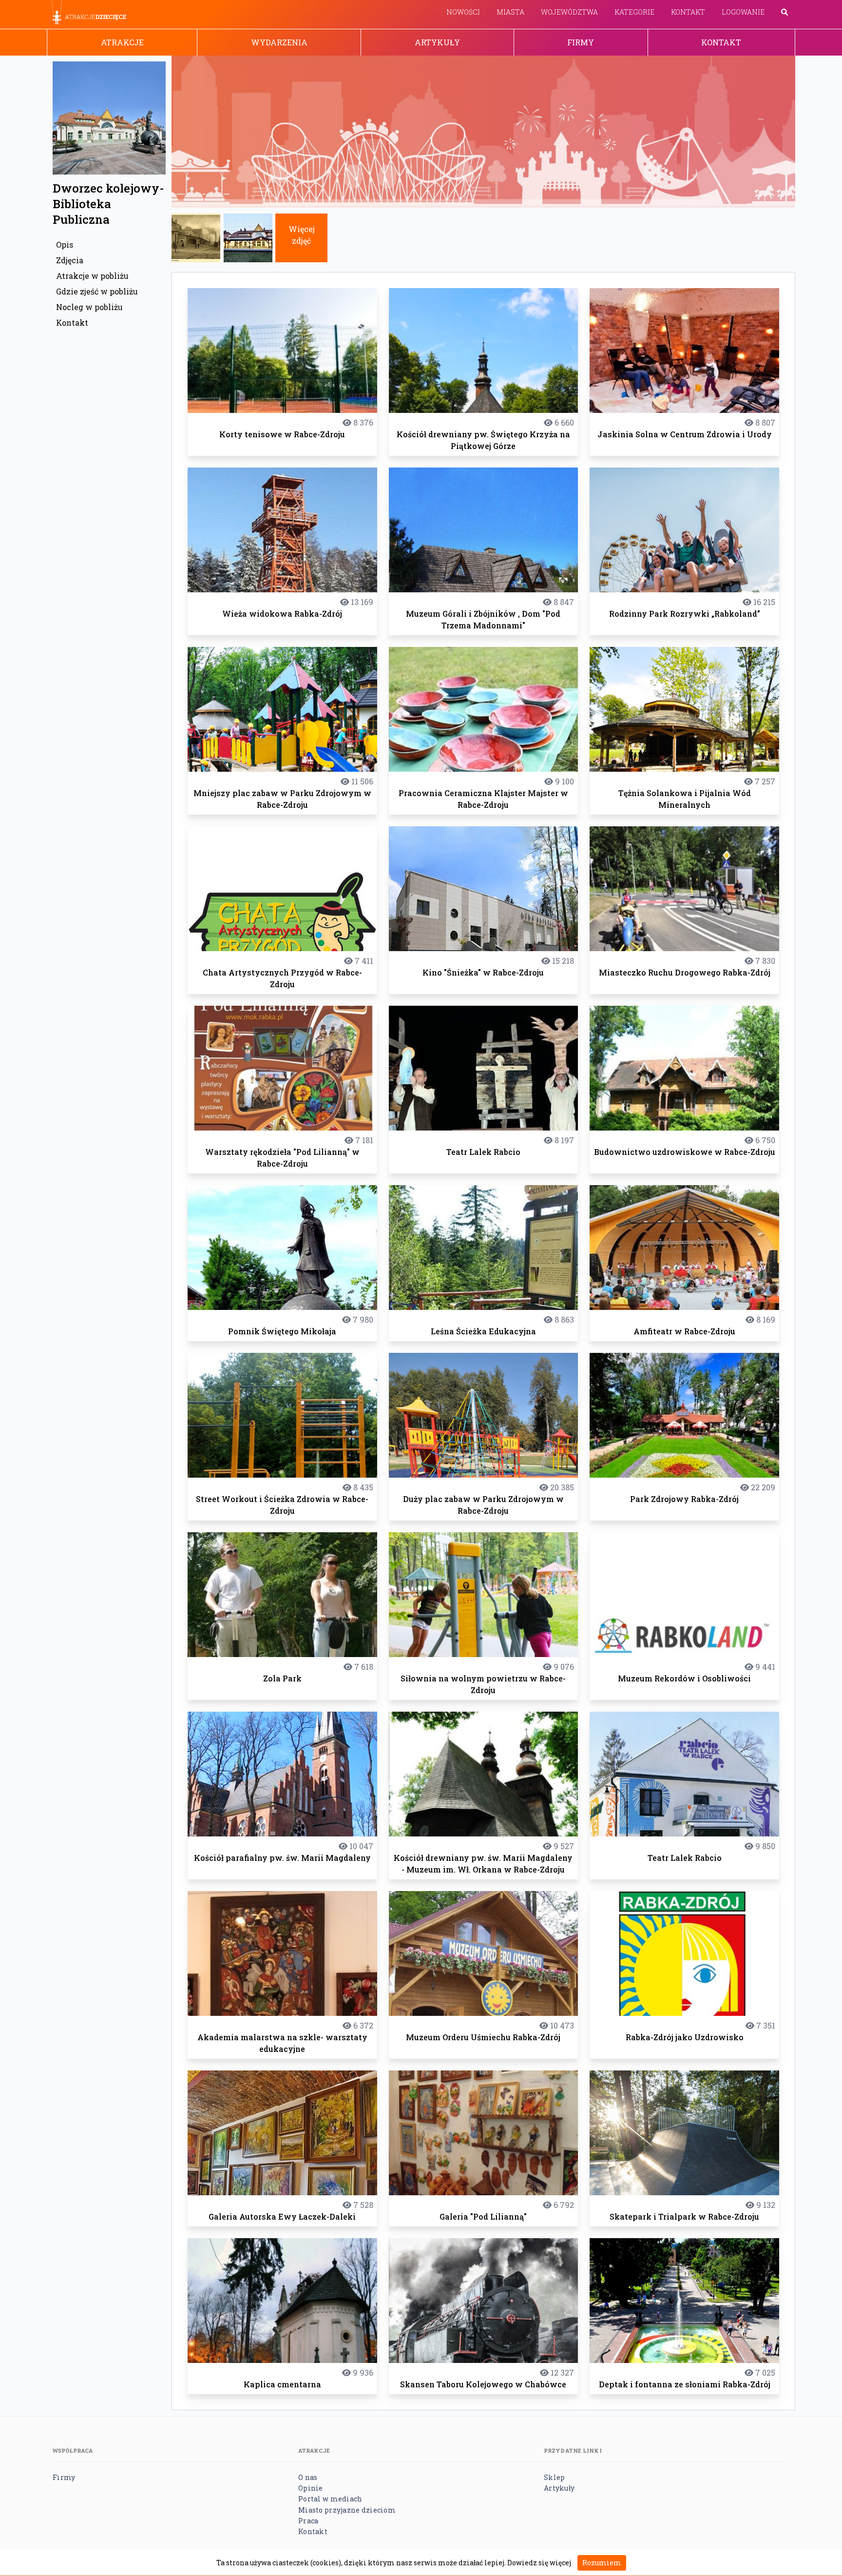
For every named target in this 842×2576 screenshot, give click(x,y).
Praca (308, 2521)
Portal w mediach (330, 2499)
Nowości (463, 12)
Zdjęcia (70, 260)
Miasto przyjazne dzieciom (347, 2510)
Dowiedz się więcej (539, 2563)
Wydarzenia (279, 42)
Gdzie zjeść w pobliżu (97, 291)
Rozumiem (602, 2563)
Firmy (581, 42)
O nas (308, 2477)
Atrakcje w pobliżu (92, 276)
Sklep (554, 2477)
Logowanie (743, 12)
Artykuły (437, 42)
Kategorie (634, 12)
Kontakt (688, 12)
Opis (65, 244)
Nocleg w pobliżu (89, 307)
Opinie (311, 2488)
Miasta (510, 12)
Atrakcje (122, 42)
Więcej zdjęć (302, 235)
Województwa (569, 12)
